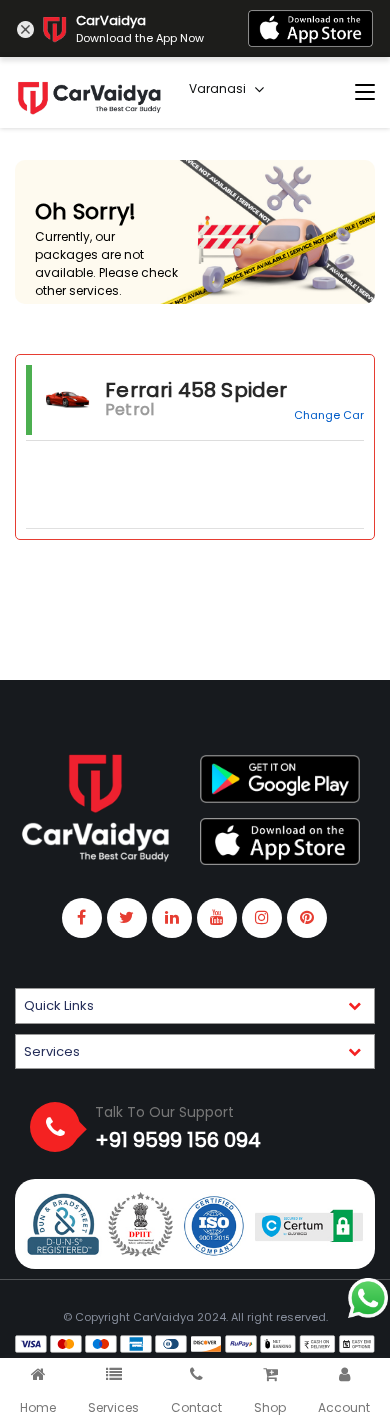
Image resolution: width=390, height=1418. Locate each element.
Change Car (329, 415)
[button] (195, 1006)
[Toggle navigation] (365, 93)
